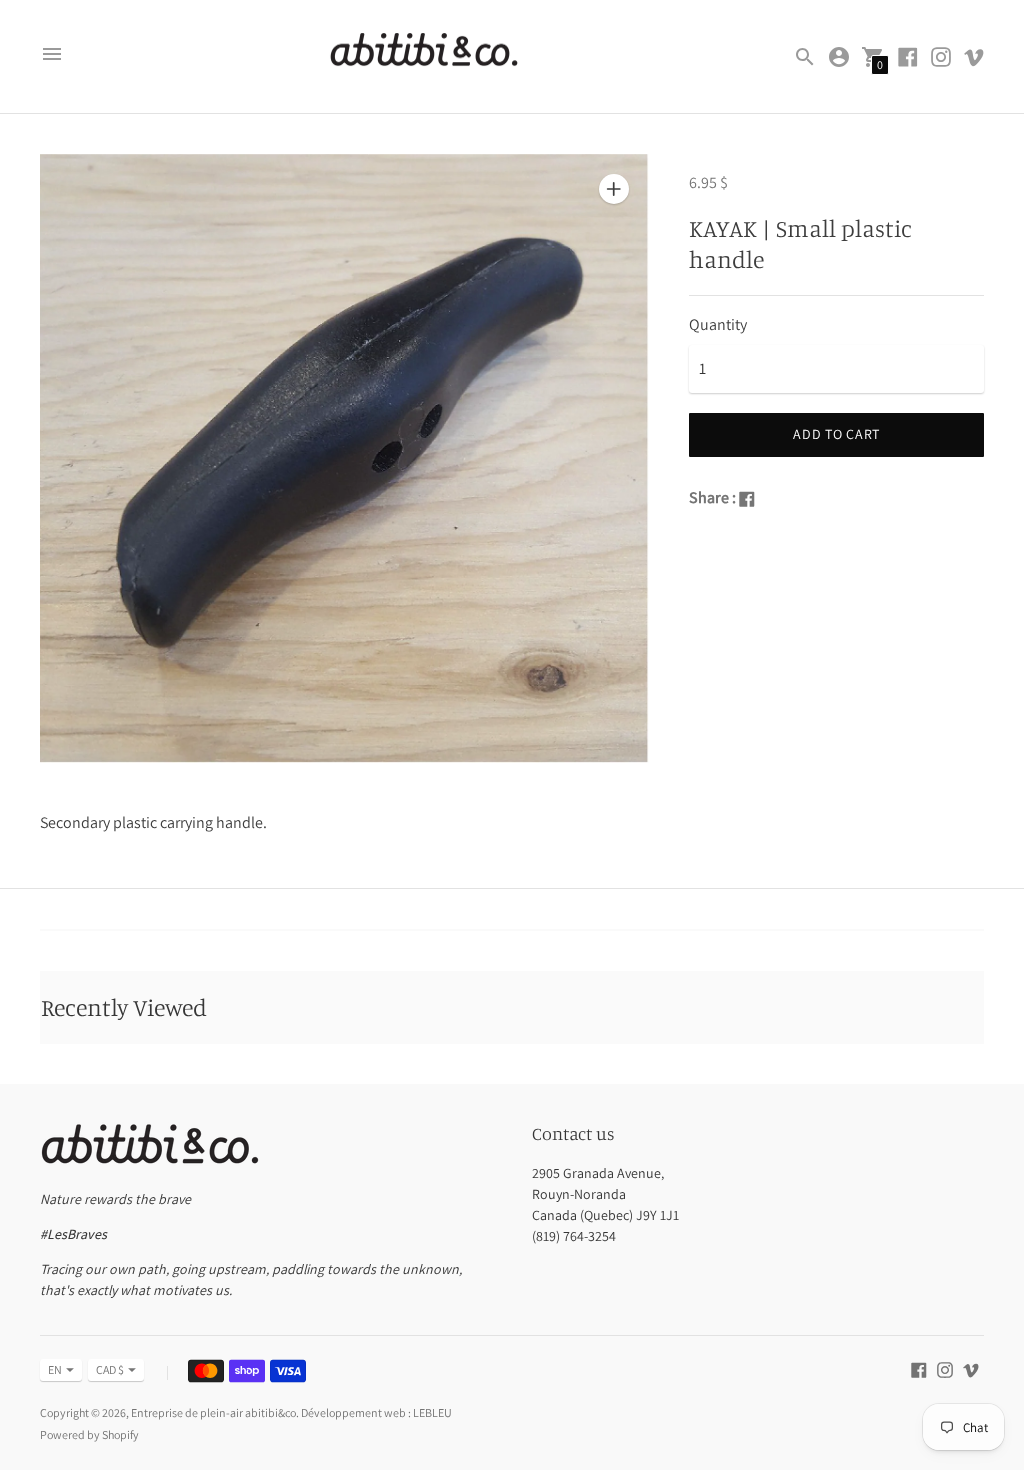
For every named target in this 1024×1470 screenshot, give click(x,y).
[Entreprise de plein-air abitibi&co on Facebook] (908, 55)
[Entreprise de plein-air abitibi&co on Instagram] (941, 55)
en (55, 1369)
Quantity (718, 325)
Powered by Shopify (89, 1434)
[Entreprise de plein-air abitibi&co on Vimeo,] (974, 55)
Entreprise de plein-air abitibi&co (213, 1412)
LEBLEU (432, 1412)
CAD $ (110, 1369)
